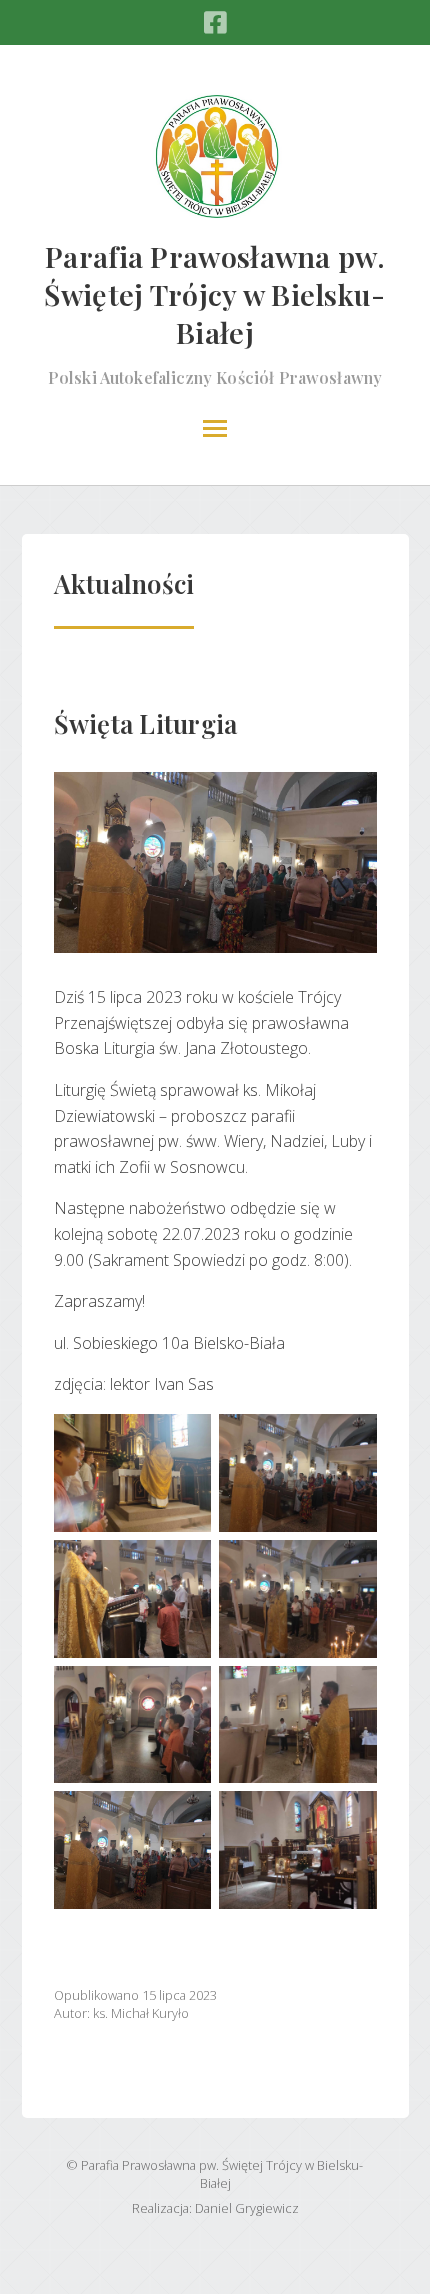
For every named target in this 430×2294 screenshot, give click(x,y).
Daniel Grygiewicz (247, 2208)
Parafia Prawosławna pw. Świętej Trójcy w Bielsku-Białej (214, 294)
